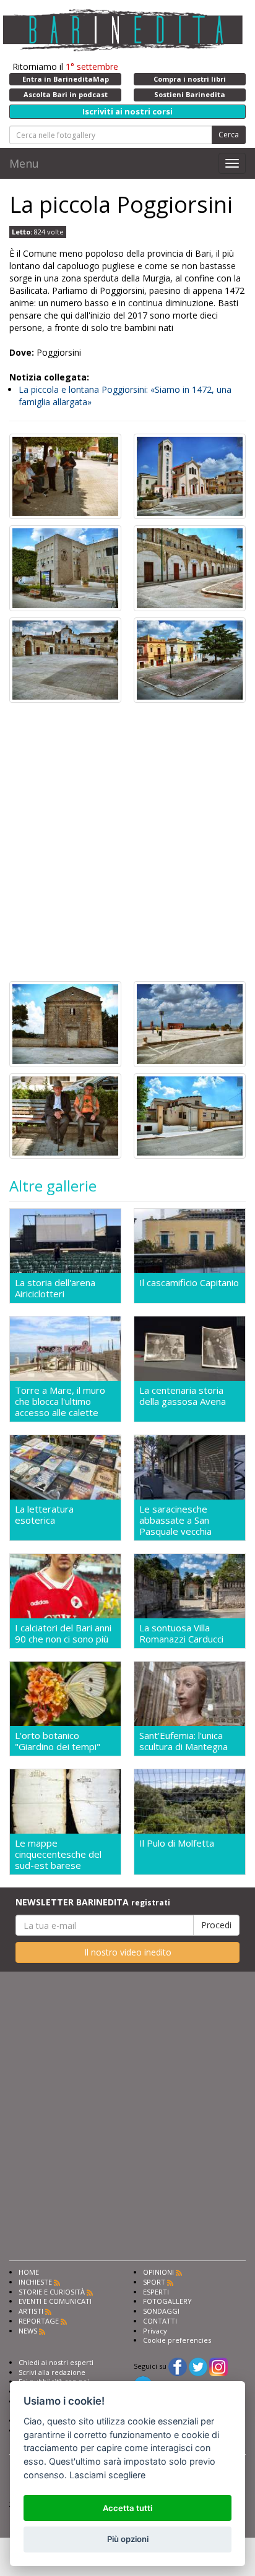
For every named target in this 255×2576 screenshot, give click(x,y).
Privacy (155, 2331)
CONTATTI (160, 2321)
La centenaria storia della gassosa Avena (183, 1396)
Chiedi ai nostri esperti (56, 2362)
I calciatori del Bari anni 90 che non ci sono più (63, 1633)
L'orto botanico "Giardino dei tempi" (58, 1741)
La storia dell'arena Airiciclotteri (55, 1288)
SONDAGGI (161, 2311)
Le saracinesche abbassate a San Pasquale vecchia (175, 1520)
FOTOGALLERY (167, 2301)
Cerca (229, 135)
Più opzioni (128, 2539)
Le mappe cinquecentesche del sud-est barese (58, 1854)
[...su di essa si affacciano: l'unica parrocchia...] (190, 475)
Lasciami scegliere (107, 2475)
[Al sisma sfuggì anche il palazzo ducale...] (65, 659)
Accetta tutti (127, 2508)
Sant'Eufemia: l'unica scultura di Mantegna (184, 1741)
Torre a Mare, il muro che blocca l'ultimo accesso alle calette (60, 1401)
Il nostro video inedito (128, 1952)
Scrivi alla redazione (52, 2372)
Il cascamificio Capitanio (189, 1283)
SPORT (154, 2282)
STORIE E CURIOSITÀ (52, 2292)
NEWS (28, 2331)
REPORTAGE (39, 2321)
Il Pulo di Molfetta (177, 1843)
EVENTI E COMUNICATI (55, 2301)
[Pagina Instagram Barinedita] (218, 2366)
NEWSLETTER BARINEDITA (93, 1902)
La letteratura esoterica (44, 1515)
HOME (29, 2272)
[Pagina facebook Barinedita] (178, 2366)
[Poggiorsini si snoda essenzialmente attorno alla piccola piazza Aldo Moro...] (65, 475)
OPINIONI (158, 2272)
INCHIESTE (35, 2282)
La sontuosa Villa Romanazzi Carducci (181, 1633)
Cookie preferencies (177, 2340)
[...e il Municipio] (65, 567)
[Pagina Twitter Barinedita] (198, 2366)
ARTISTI (31, 2311)
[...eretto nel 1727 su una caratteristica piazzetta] (190, 659)
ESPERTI (156, 2292)
